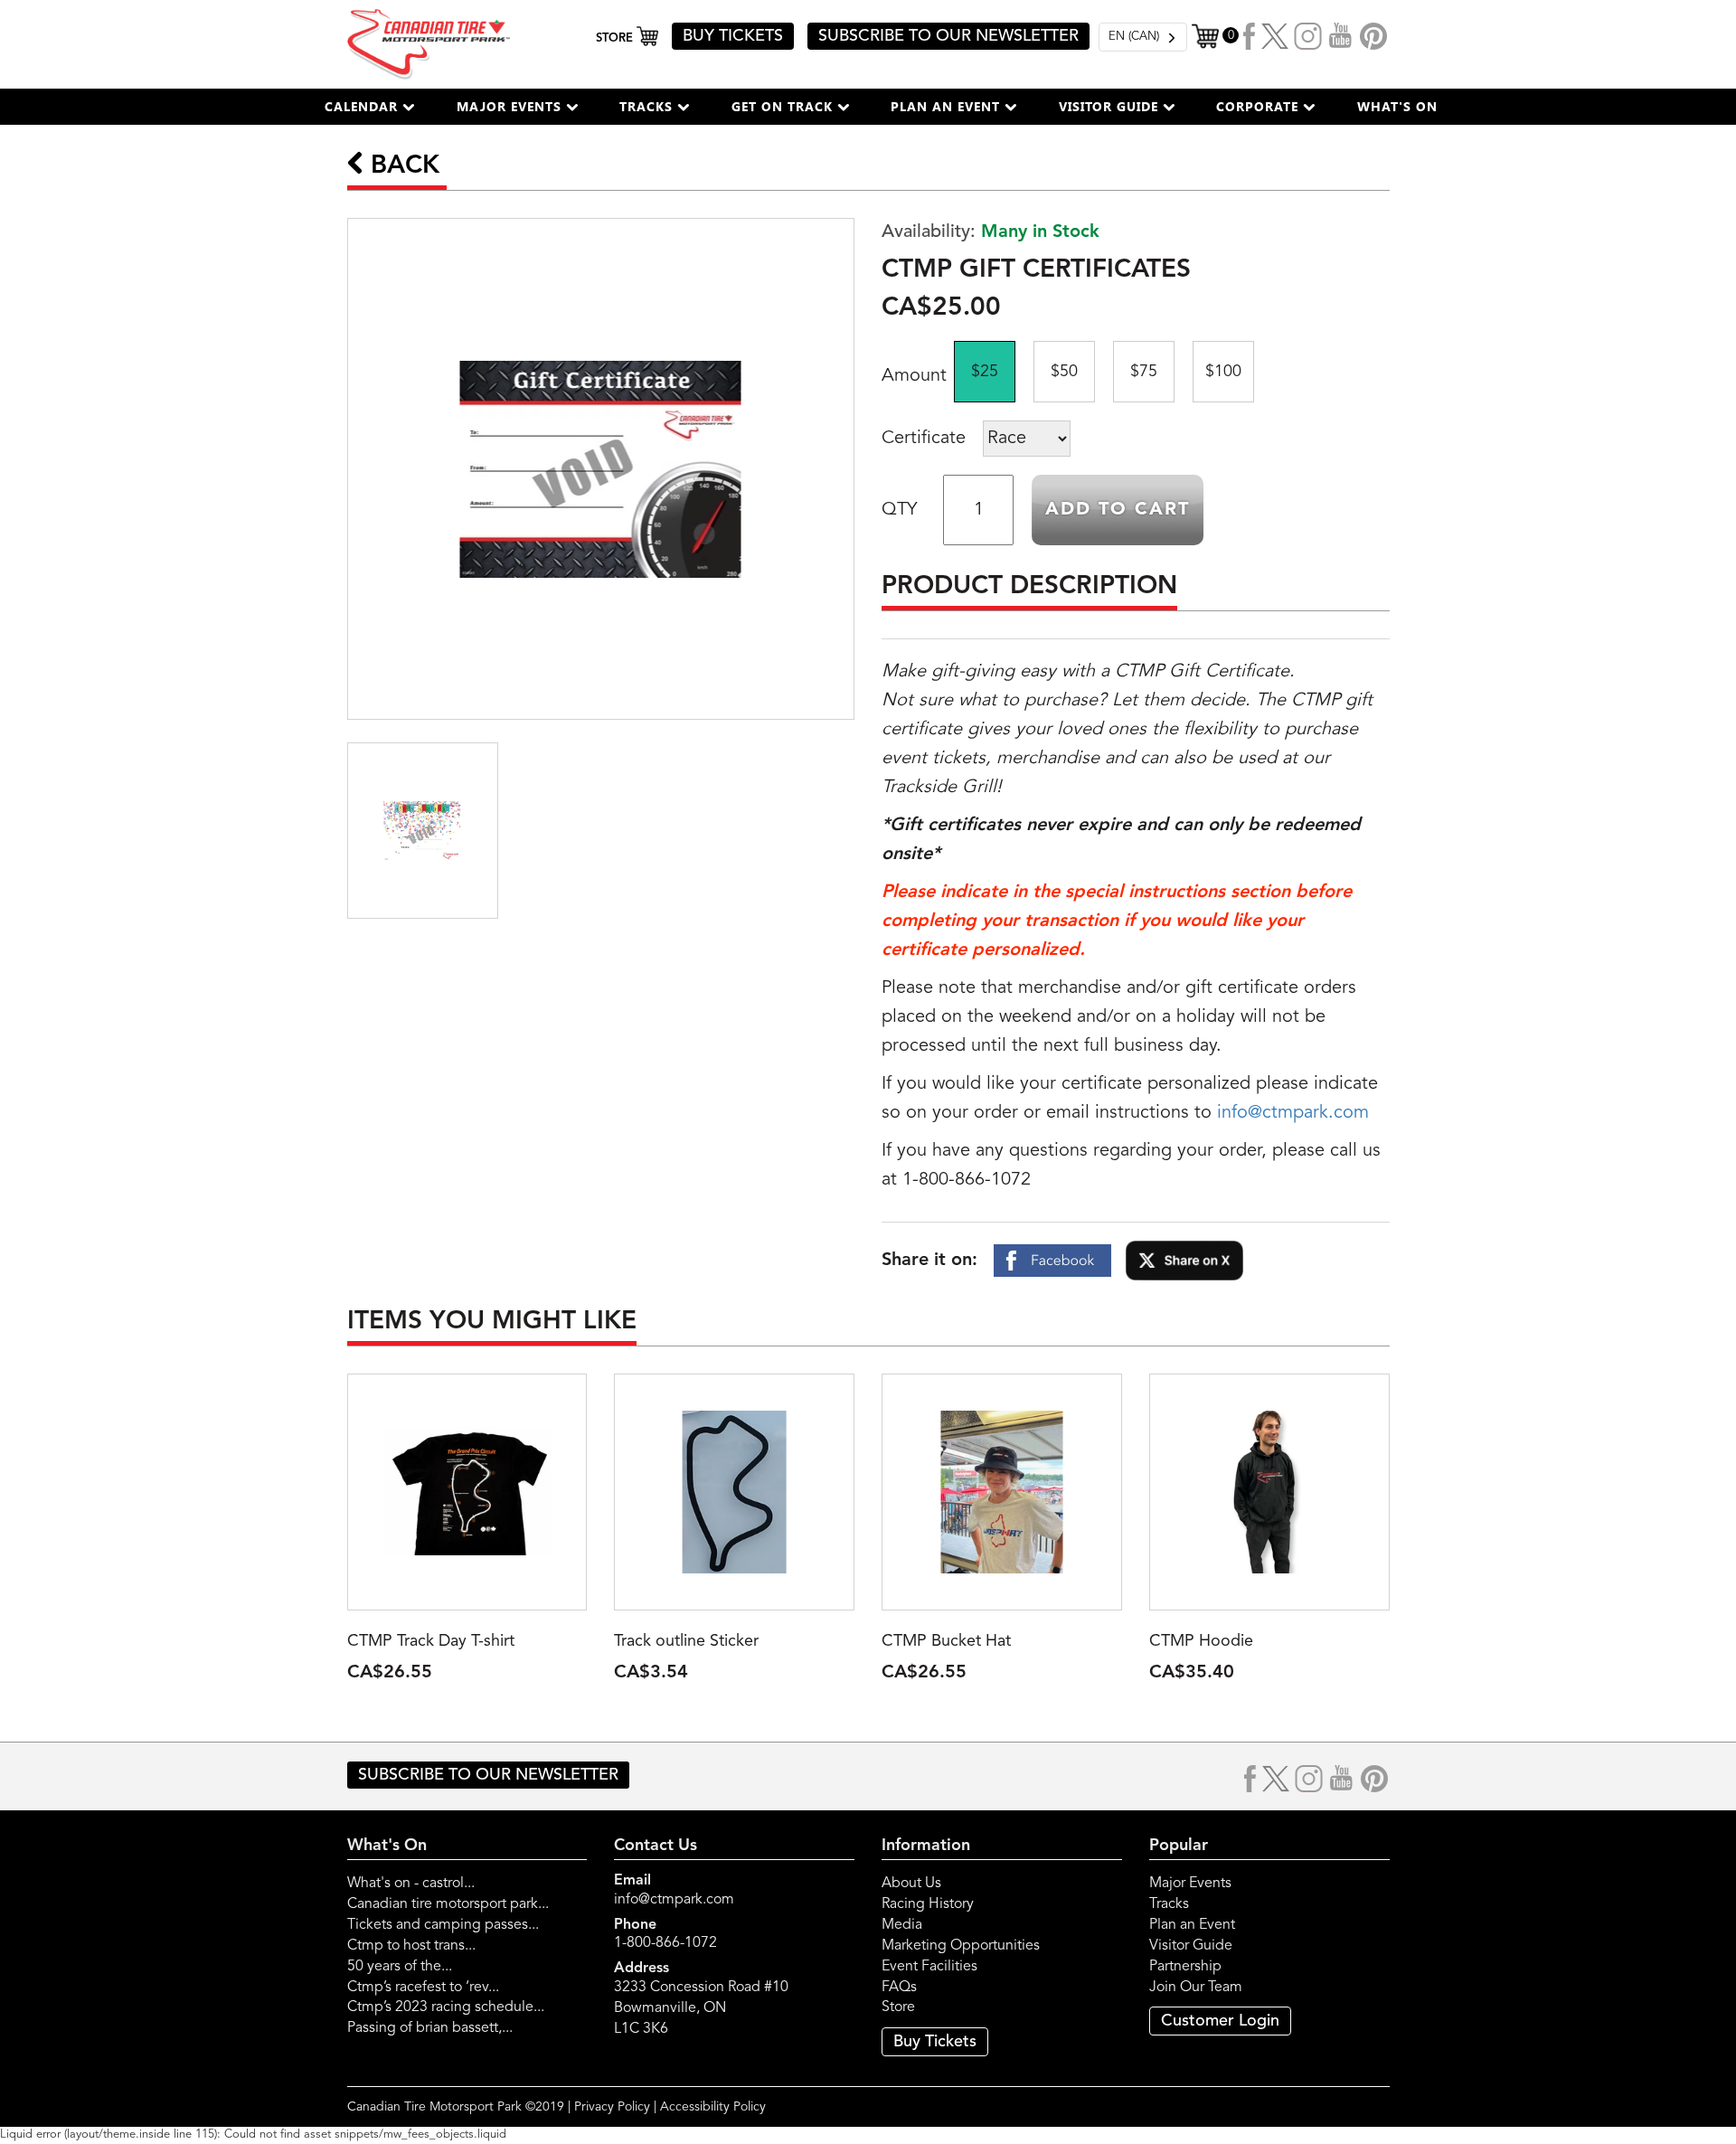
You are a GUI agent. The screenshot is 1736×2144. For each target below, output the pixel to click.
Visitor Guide (1191, 1946)
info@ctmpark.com (1293, 1113)
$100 (1223, 372)
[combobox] (1143, 37)
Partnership (1185, 1967)
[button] (370, 107)
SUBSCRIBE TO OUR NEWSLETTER (948, 36)
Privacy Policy (612, 2107)
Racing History (928, 1904)
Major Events (1190, 1884)
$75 (1144, 372)
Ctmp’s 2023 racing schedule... (446, 2007)
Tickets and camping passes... (443, 1925)
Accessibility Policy (713, 2107)
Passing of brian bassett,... (430, 2028)
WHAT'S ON (1397, 106)
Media (902, 1925)
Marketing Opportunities (961, 1946)
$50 (1064, 372)
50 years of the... (400, 1967)
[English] (1143, 37)
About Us (911, 1884)
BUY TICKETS (733, 36)
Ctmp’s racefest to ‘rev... (423, 1988)
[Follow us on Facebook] (1250, 36)
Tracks (1169, 1904)
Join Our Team (1196, 1988)
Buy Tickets (935, 2042)
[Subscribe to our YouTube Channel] (1341, 36)
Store (898, 2007)
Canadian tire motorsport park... (448, 1904)
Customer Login (1220, 2021)
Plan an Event (1192, 1925)
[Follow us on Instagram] (1308, 36)
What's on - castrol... (411, 1884)
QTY (899, 510)
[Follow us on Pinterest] (1373, 36)
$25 (985, 372)
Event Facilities (929, 1967)
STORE (616, 38)
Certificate (924, 439)
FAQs (899, 1988)
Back (401, 166)
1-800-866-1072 (665, 1943)
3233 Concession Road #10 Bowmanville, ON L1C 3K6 (701, 2008)
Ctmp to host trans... (411, 1946)
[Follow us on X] (1275, 36)
